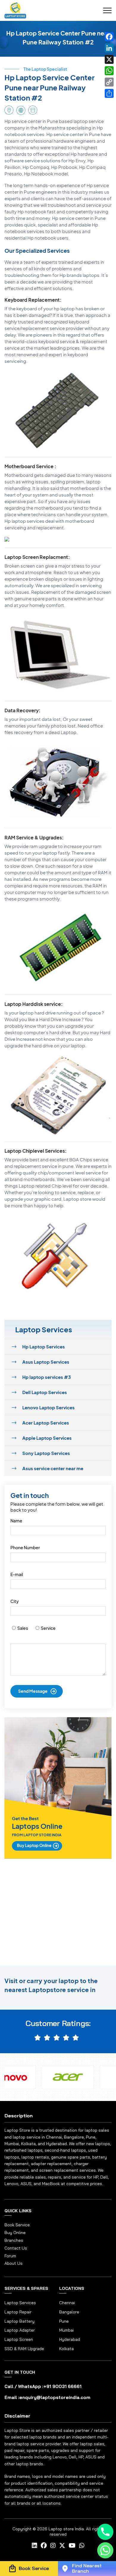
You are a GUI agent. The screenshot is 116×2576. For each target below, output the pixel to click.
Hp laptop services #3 (47, 1377)
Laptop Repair (18, 2312)
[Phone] (105, 2532)
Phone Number (25, 1547)
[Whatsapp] (105, 2550)
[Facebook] (109, 37)
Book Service (17, 2225)
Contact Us (16, 2248)
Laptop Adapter (20, 2330)
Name (16, 1521)
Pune (64, 2321)
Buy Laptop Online (34, 1846)
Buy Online (15, 2233)
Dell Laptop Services (45, 1392)
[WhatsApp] (109, 71)
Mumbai (66, 2330)
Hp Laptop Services (44, 1346)
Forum (10, 2256)
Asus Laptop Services (46, 1362)
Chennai (67, 2303)
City (15, 1601)
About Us (14, 2263)
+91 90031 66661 (62, 2386)
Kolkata (66, 2349)
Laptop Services (20, 2303)
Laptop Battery (19, 2321)
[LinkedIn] (109, 48)
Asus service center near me (53, 1468)
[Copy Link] (109, 82)
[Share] (109, 93)
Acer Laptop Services (46, 1423)
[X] (109, 59)
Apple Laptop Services (47, 1438)
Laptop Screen (19, 2339)
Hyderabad (70, 2339)
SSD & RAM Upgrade (24, 2349)
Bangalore (69, 2312)
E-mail (17, 1574)
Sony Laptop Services (46, 1453)
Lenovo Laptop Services (48, 1407)
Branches (14, 2240)
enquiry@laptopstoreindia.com (55, 2397)
